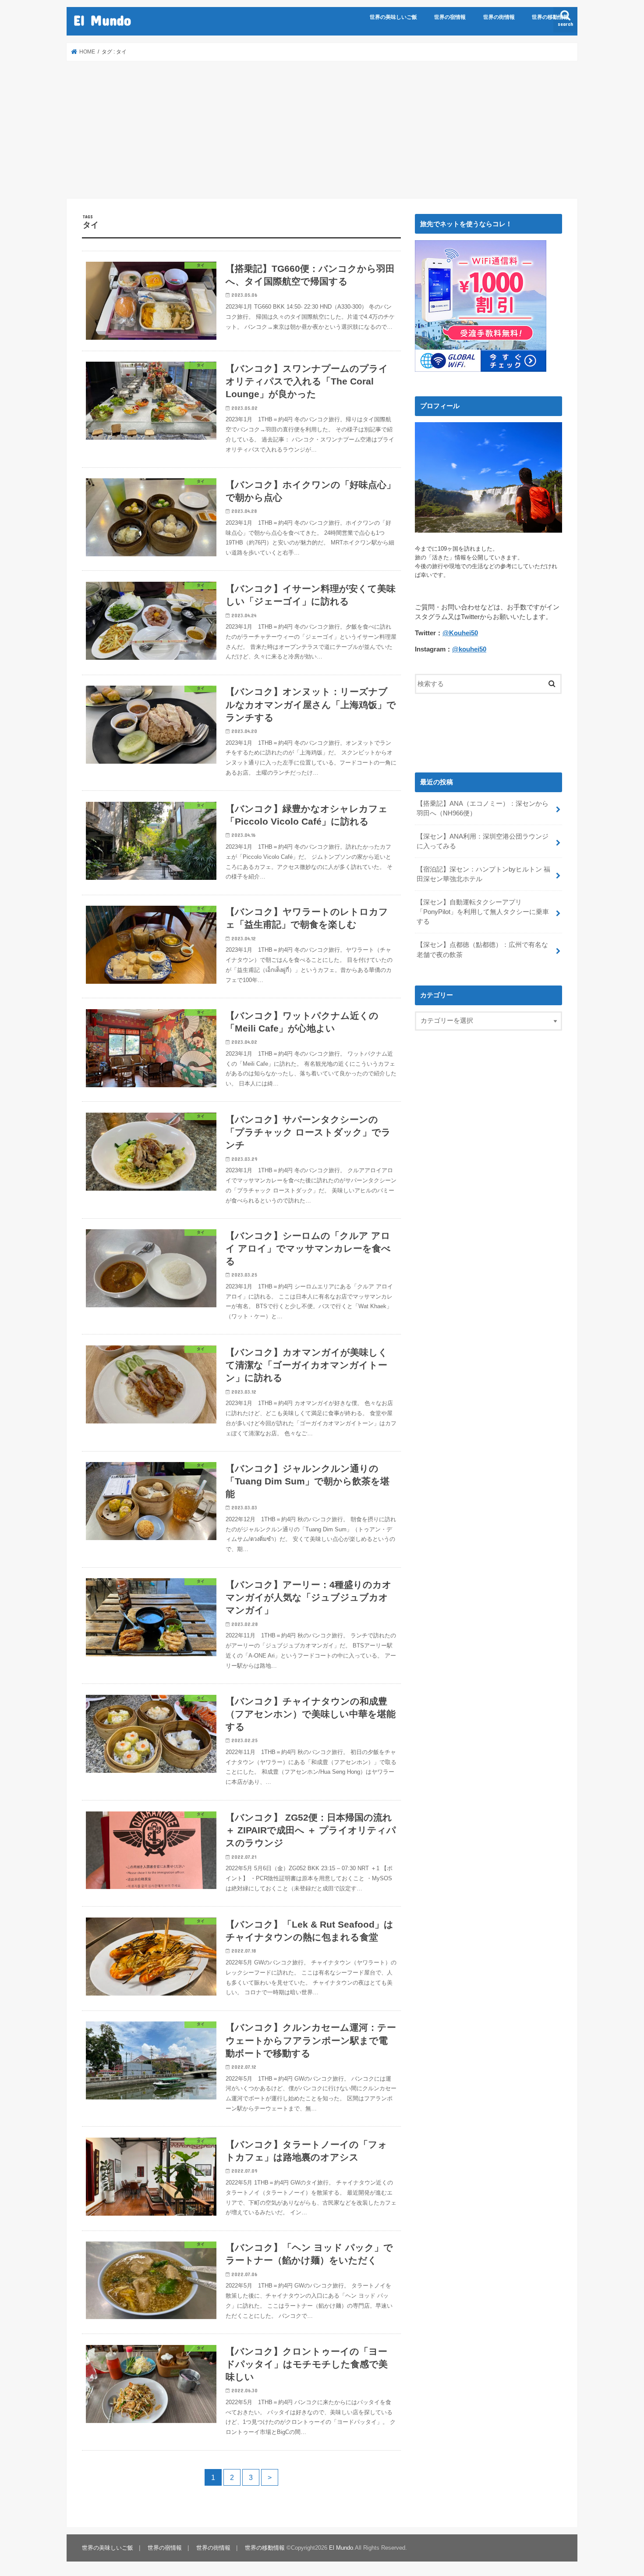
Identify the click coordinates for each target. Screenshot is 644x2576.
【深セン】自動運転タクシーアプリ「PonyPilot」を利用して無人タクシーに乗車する (483, 912)
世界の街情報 (499, 17)
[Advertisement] (322, 130)
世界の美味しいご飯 (393, 17)
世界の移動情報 (550, 17)
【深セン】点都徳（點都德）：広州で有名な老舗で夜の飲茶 (482, 950)
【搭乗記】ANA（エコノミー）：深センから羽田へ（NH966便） (483, 808)
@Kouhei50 (460, 633)
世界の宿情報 (450, 17)
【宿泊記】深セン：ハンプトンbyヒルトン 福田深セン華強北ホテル (483, 874)
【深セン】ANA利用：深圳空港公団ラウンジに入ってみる (483, 841)
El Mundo (102, 20)
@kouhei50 (469, 649)
